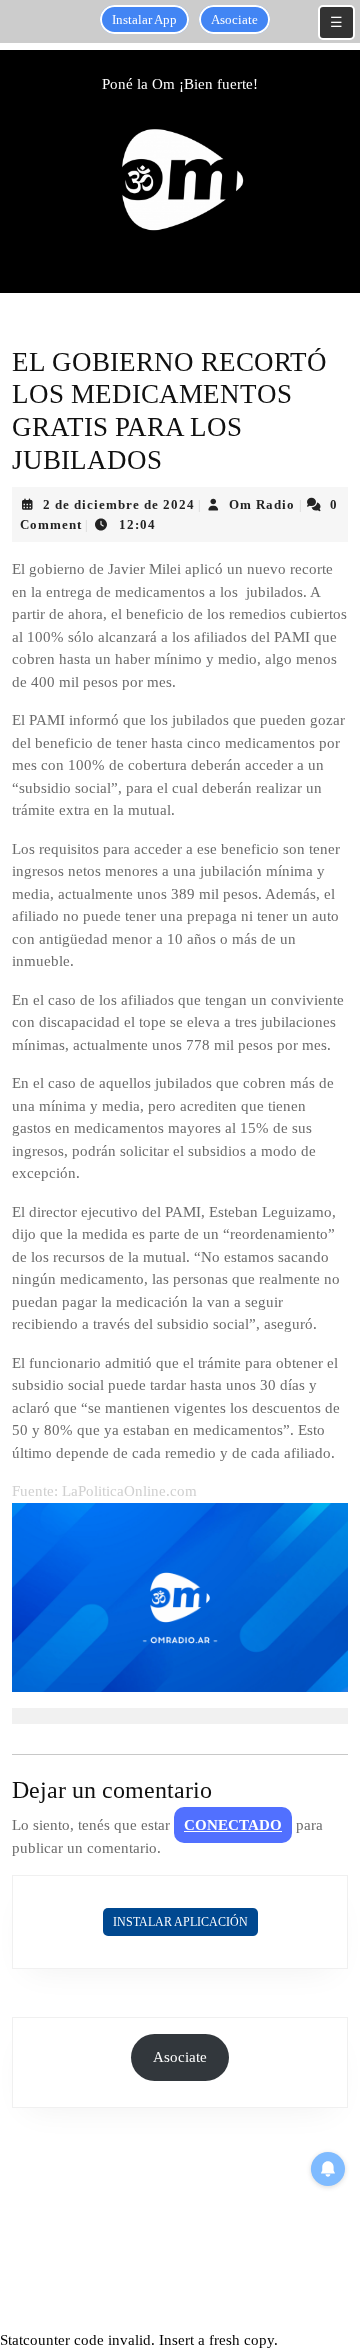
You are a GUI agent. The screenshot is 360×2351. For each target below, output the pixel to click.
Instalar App (144, 19)
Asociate (234, 19)
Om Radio (262, 504)
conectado (233, 1825)
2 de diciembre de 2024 (119, 504)
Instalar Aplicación (180, 1922)
